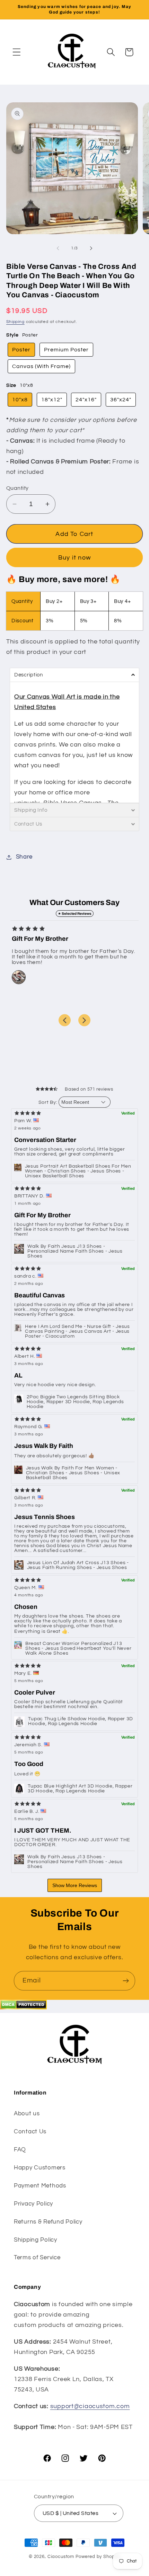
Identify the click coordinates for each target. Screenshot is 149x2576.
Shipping (15, 322)
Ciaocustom (61, 2557)
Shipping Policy (36, 2240)
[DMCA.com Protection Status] (23, 2008)
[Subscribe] (126, 1981)
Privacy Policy (33, 2204)
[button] (17, 52)
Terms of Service (37, 2258)
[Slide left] (58, 248)
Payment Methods (40, 2186)
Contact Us (30, 2132)
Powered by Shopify (98, 2557)
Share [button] (24, 857)
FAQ (20, 2150)
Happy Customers (40, 2168)
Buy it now (74, 558)
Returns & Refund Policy (48, 2222)
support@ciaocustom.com (90, 2406)
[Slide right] (91, 248)
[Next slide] (84, 1020)
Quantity (17, 488)
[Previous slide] (65, 1020)
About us (27, 2114)
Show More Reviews (75, 1885)
